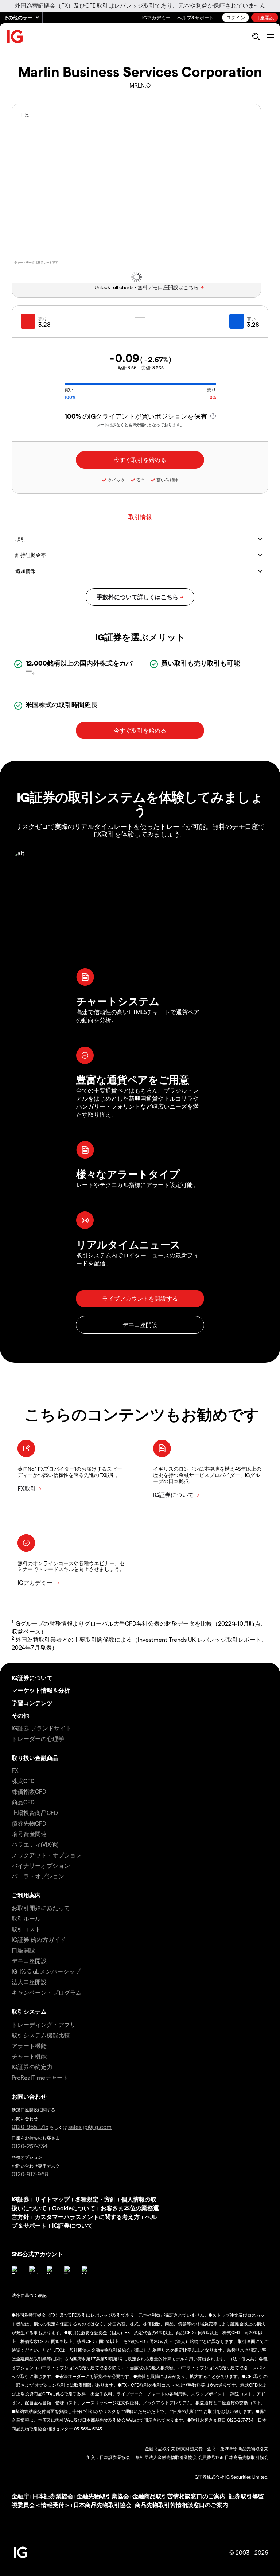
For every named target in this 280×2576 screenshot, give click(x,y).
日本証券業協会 (53, 2496)
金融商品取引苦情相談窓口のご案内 (179, 2496)
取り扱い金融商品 (35, 1758)
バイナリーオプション (41, 1865)
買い (251, 319)
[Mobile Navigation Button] (270, 36)
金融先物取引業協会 (103, 2496)
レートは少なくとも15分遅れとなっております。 (140, 425)
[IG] (15, 37)
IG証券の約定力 (32, 2067)
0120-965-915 (30, 2127)
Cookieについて (74, 2208)
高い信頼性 (167, 480)
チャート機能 (29, 2056)
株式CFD (23, 1781)
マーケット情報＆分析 (41, 1690)
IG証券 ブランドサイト (42, 1728)
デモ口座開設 (29, 1961)
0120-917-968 (30, 2174)
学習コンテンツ (32, 1703)
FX (15, 1770)
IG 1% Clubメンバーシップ (46, 1971)
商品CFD (23, 1802)
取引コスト (26, 1929)
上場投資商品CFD (35, 1813)
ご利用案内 (26, 1895)
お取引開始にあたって (41, 1908)
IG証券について (32, 1678)
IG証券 (20, 2199)
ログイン (236, 17)
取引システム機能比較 (41, 2035)
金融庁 (20, 2496)
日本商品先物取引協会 (102, 2505)
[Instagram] (34, 2270)
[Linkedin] (86, 2270)
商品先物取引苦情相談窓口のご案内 (182, 2505)
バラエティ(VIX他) (35, 1844)
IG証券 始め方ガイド (39, 1939)
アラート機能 (29, 2046)
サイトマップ (52, 2199)
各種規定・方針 (96, 2199)
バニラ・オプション (38, 1876)
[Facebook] (16, 2270)
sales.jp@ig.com (90, 2127)
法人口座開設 (29, 1982)
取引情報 (140, 517)
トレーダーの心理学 (38, 1739)
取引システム (29, 2011)
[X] (51, 2270)
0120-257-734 (30, 2146)
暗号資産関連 (29, 1834)
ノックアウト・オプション (47, 1855)
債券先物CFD (29, 1823)
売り (43, 319)
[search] (256, 36)
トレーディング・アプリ (44, 2024)
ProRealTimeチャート (40, 2077)
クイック (116, 480)
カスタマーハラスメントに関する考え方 (87, 2217)
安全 (141, 480)
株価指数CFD (29, 1791)
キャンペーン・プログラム (47, 1992)
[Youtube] (69, 2270)
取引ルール (26, 1918)
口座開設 (265, 17)
